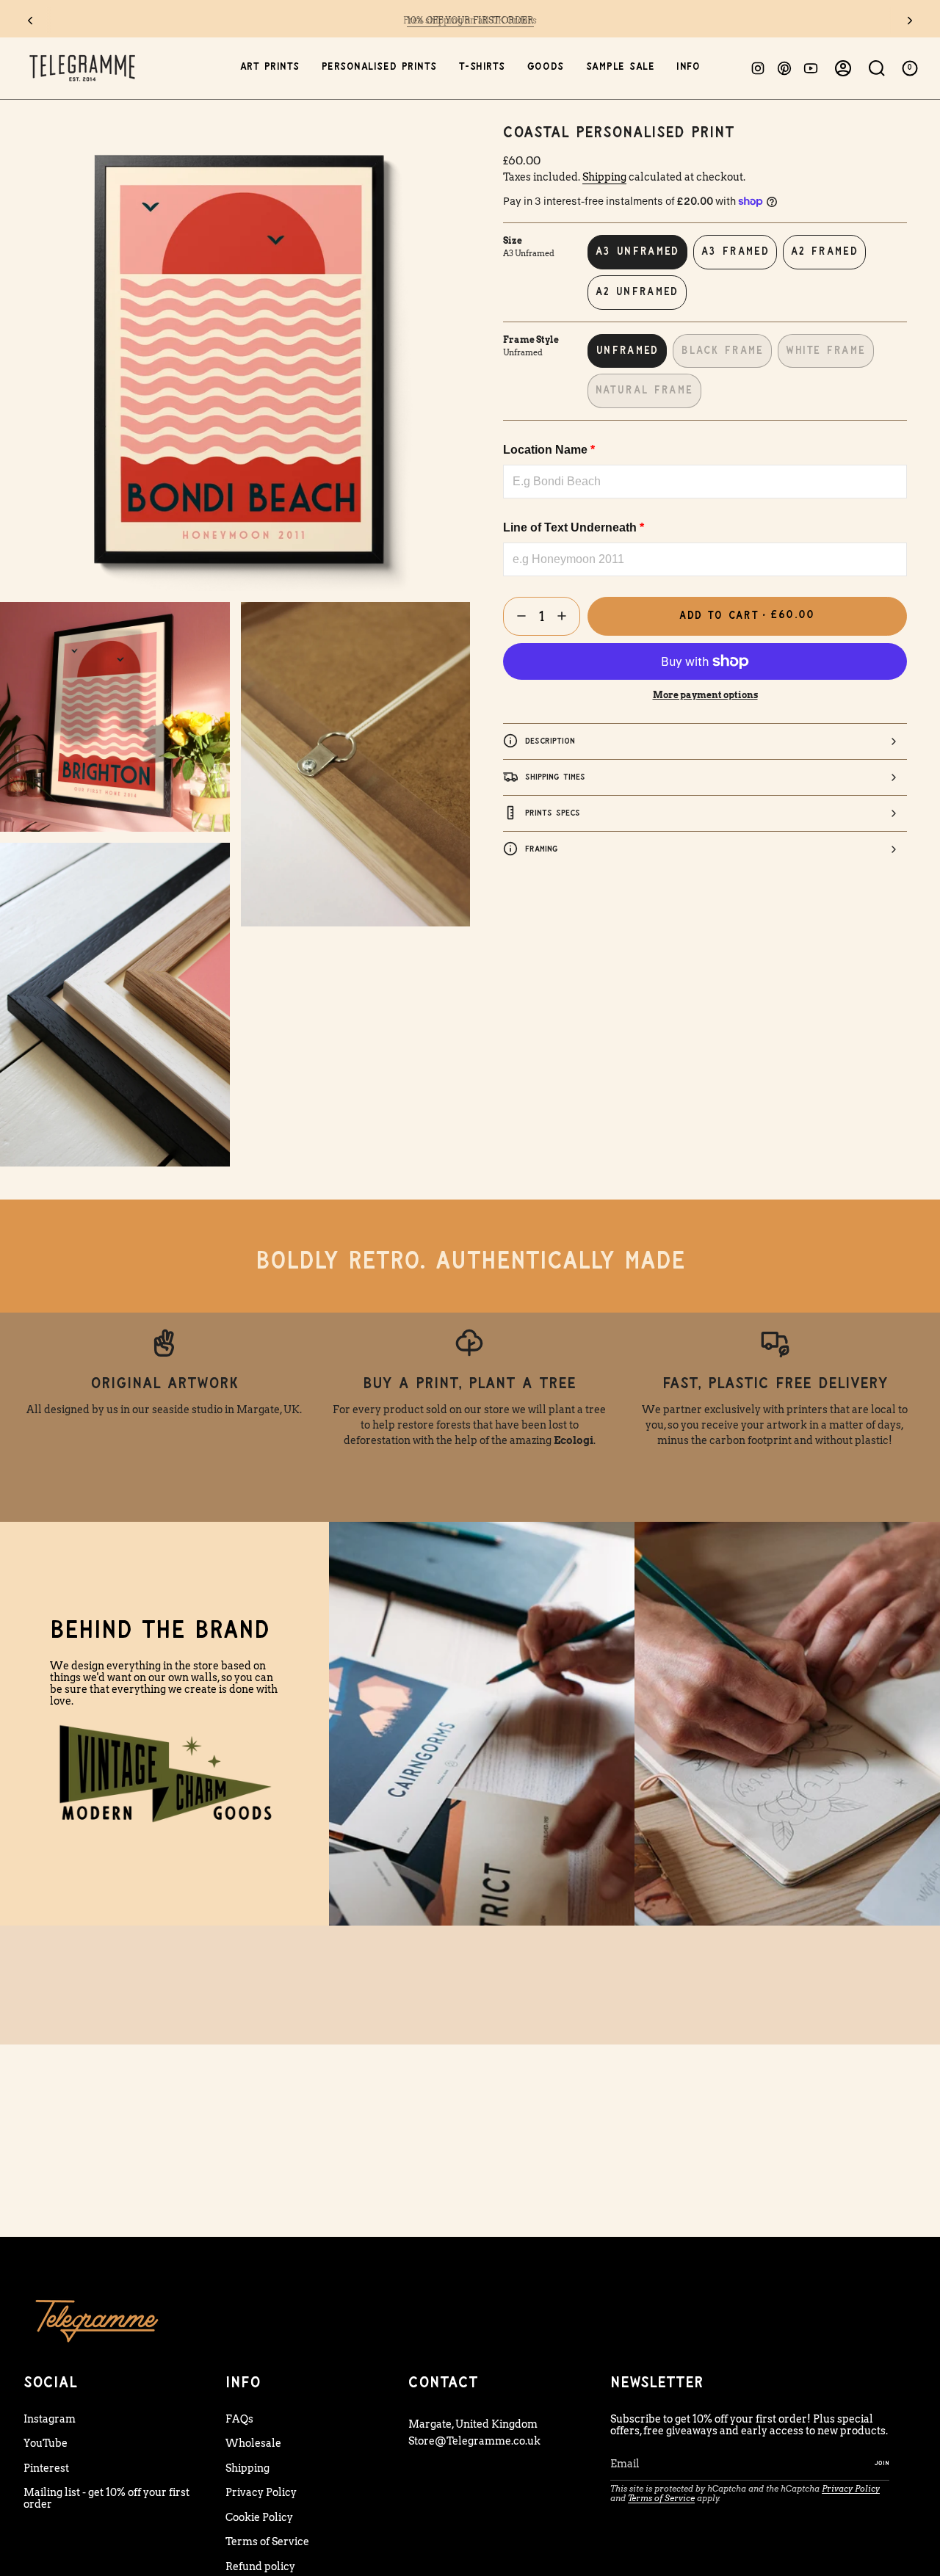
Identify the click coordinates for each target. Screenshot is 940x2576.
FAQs (239, 2419)
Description (550, 740)
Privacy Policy (261, 2492)
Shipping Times (555, 776)
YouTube (46, 2443)
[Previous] (30, 21)
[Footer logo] (97, 2320)
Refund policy (260, 2566)
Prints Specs (553, 812)
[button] (270, 68)
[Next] (910, 21)
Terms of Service (267, 2541)
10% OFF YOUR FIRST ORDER (470, 20)
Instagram (50, 2419)
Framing (542, 848)
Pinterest (46, 2468)
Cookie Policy (259, 2517)
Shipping (604, 177)
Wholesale (253, 2443)
